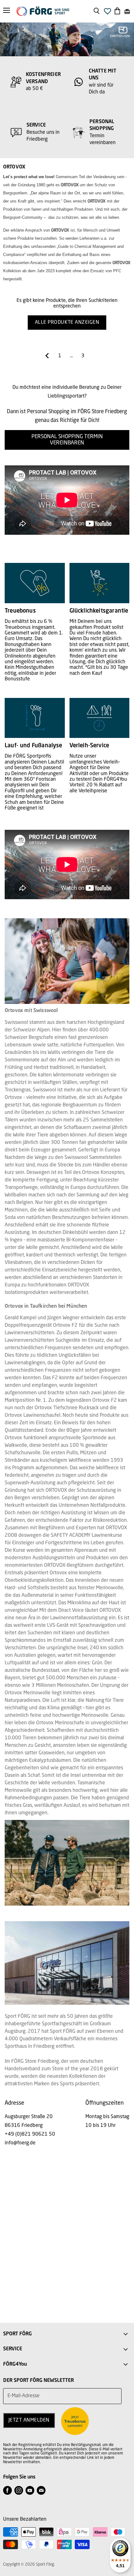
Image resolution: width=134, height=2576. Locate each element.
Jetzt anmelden (29, 2420)
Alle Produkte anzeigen (67, 323)
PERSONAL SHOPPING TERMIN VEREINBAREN (67, 440)
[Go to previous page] (47, 356)
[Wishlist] (108, 13)
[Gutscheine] (127, 11)
